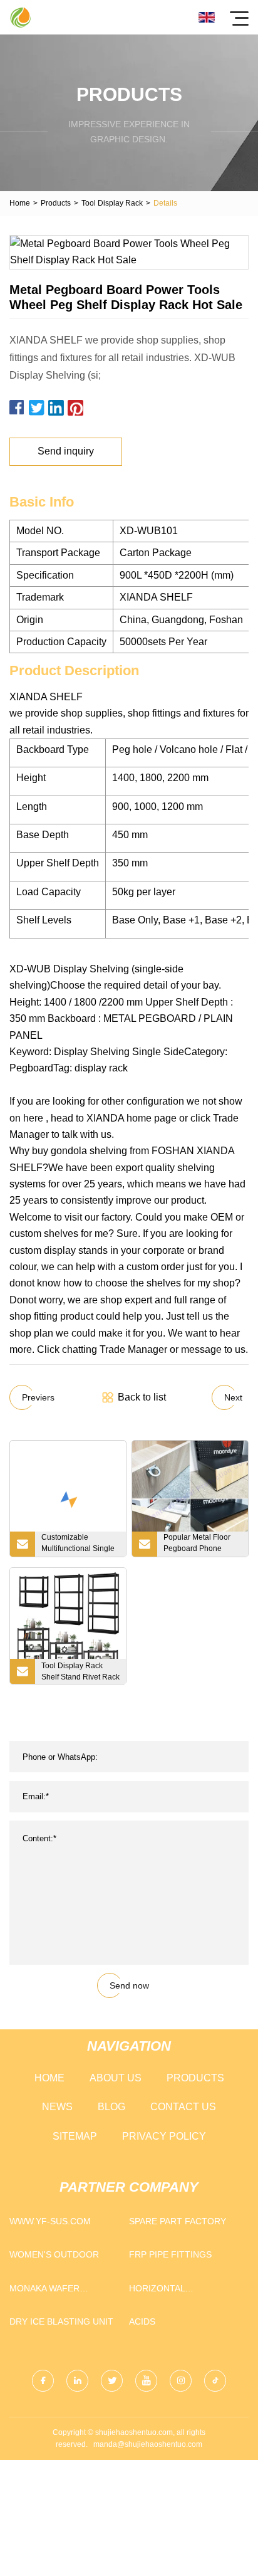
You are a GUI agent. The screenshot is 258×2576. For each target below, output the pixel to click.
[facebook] (43, 2381)
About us (116, 2078)
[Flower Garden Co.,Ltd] (20, 17)
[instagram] (181, 2381)
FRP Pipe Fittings (170, 2254)
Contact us (183, 2107)
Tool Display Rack (112, 203)
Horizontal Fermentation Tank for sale (176, 2291)
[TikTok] (215, 2381)
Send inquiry (66, 451)
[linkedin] (77, 2381)
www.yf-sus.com (50, 2221)
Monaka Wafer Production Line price (64, 2291)
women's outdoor (54, 2254)
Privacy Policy (164, 2136)
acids (142, 2321)
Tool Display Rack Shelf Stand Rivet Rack (80, 1671)
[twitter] (112, 2381)
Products (56, 203)
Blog (111, 2107)
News (57, 2107)
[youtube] (146, 2381)
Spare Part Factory (178, 2221)
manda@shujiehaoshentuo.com (148, 2444)
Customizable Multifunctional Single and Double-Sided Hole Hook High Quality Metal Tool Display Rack (78, 1545)
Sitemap (75, 2136)
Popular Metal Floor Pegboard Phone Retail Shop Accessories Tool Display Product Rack (200, 1545)
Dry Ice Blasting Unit (61, 2321)
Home (20, 203)
